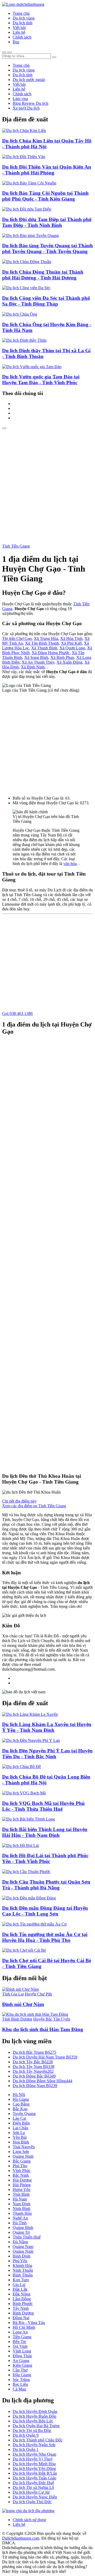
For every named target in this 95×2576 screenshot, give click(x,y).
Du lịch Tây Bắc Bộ (33, 2062)
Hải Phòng (22, 2185)
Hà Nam (20, 2199)
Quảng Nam (23, 2247)
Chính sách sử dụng (29, 2520)
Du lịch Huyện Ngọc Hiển (35, 2497)
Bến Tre (19, 2342)
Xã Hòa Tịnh (71, 638)
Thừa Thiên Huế (27, 2237)
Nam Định (22, 2204)
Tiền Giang (22, 2337)
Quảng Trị (21, 2232)
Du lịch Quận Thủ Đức (32, 2502)
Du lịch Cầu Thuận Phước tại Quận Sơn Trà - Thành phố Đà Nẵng (46, 1885)
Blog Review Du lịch (30, 103)
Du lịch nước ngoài (29, 80)
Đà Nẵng (20, 2242)
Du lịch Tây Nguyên (33, 2071)
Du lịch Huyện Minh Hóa (34, 2464)
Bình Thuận (23, 2275)
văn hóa (70, 864)
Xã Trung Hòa (46, 638)
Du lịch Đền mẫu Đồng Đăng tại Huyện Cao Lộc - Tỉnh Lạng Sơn (45, 1911)
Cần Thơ (20, 2370)
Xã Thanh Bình (44, 648)
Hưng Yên (22, 2190)
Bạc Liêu (20, 2384)
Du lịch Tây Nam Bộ (34, 2067)
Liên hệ (19, 32)
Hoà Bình (21, 2142)
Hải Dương (22, 2180)
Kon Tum (21, 2280)
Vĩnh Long (22, 2351)
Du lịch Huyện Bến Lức (33, 2421)
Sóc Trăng (21, 2380)
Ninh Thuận (23, 2270)
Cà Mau (19, 2389)
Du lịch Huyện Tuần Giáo (34, 2478)
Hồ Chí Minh (24, 2327)
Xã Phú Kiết (71, 643)
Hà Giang (21, 2099)
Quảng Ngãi (23, 2251)
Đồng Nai (21, 2318)
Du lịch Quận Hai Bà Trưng (36, 2426)
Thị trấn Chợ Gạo (17, 638)
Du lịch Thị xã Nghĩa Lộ (33, 2487)
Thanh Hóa (22, 2213)
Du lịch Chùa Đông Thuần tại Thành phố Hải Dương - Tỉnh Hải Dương (43, 275)
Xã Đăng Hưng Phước (51, 653)
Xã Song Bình (36, 657)
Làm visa (20, 99)
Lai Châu (20, 2128)
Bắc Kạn (20, 2109)
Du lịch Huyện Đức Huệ (33, 2483)
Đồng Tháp (22, 2356)
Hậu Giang (22, 2375)
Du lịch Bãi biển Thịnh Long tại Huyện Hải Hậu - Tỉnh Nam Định (45, 1832)
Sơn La (19, 2133)
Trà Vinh (20, 2346)
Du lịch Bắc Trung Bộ (34, 2052)
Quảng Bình (23, 2228)
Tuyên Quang (24, 2114)
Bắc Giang (22, 2161)
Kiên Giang (22, 2365)
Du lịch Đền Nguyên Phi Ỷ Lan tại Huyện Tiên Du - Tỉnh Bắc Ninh (47, 1754)
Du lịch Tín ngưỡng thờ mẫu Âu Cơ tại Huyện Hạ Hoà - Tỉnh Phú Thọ (45, 1937)
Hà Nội (19, 2095)
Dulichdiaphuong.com (21, 2538)
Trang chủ (21, 13)
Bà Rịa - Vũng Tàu (29, 2323)
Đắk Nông (22, 2294)
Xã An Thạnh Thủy (38, 662)
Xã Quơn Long (72, 648)
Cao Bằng (21, 2104)
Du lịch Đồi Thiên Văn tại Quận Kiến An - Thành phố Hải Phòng (47, 170)
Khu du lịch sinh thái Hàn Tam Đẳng (43, 2029)
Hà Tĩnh (20, 2223)
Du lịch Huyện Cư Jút (31, 2492)
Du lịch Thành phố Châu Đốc (38, 2440)
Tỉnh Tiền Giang (16, 546)
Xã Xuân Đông (69, 662)
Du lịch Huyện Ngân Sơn (34, 2445)
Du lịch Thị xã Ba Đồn (32, 2430)
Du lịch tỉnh (23, 23)
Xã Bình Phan (62, 657)
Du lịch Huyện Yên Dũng (34, 2468)
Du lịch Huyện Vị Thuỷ (33, 2459)
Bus (16, 42)
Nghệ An (20, 2218)
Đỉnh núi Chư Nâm (23, 2004)
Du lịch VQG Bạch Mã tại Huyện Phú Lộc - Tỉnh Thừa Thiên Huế (43, 1806)
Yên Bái (20, 2137)
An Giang (21, 2361)
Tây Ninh (21, 2308)
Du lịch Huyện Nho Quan (34, 2454)
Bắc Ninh (21, 2175)
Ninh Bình (22, 2209)
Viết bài (19, 28)
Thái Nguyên (24, 2147)
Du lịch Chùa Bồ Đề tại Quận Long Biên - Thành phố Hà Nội (46, 1780)
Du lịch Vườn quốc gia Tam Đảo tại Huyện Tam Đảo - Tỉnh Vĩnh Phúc (41, 380)
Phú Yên (20, 2261)
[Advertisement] (47, 479)
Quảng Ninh (23, 2156)
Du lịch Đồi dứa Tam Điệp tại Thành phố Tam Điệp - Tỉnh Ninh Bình (47, 222)
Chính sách (22, 37)
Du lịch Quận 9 (26, 2435)
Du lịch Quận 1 (26, 2449)
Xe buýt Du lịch (26, 108)
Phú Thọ (20, 2166)
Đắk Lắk (20, 2289)
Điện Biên (21, 2123)
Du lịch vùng (24, 18)
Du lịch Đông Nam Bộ (35, 2086)
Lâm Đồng (22, 2299)
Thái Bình (21, 2194)
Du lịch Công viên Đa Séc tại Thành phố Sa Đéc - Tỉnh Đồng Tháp (46, 301)
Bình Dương (23, 2313)
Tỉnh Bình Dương (17, 2019)
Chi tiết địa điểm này (19, 1501)
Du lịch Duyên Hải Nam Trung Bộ (45, 2057)
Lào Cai (19, 2118)
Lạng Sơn (21, 2152)
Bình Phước (23, 2304)
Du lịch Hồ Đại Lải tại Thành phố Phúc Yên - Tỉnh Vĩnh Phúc (45, 1858)
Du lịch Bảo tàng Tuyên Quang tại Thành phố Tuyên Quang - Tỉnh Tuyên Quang (47, 248)
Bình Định (22, 2256)
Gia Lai (19, 2285)
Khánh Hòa (22, 2266)
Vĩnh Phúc (22, 2171)
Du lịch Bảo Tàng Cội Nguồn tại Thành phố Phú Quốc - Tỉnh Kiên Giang (45, 196)
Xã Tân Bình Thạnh (42, 643)
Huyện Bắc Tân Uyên (52, 2019)
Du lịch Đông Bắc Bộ (34, 2076)
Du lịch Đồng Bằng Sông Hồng (42, 2081)
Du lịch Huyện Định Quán (35, 2411)
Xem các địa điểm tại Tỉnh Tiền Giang (34, 1506)
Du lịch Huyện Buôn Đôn (34, 2416)
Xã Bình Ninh (33, 667)
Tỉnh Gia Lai (13, 1994)
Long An (20, 2332)
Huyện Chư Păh (38, 1994)
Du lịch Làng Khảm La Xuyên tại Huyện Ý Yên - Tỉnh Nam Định (47, 1727)
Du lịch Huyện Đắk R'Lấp (35, 2473)
